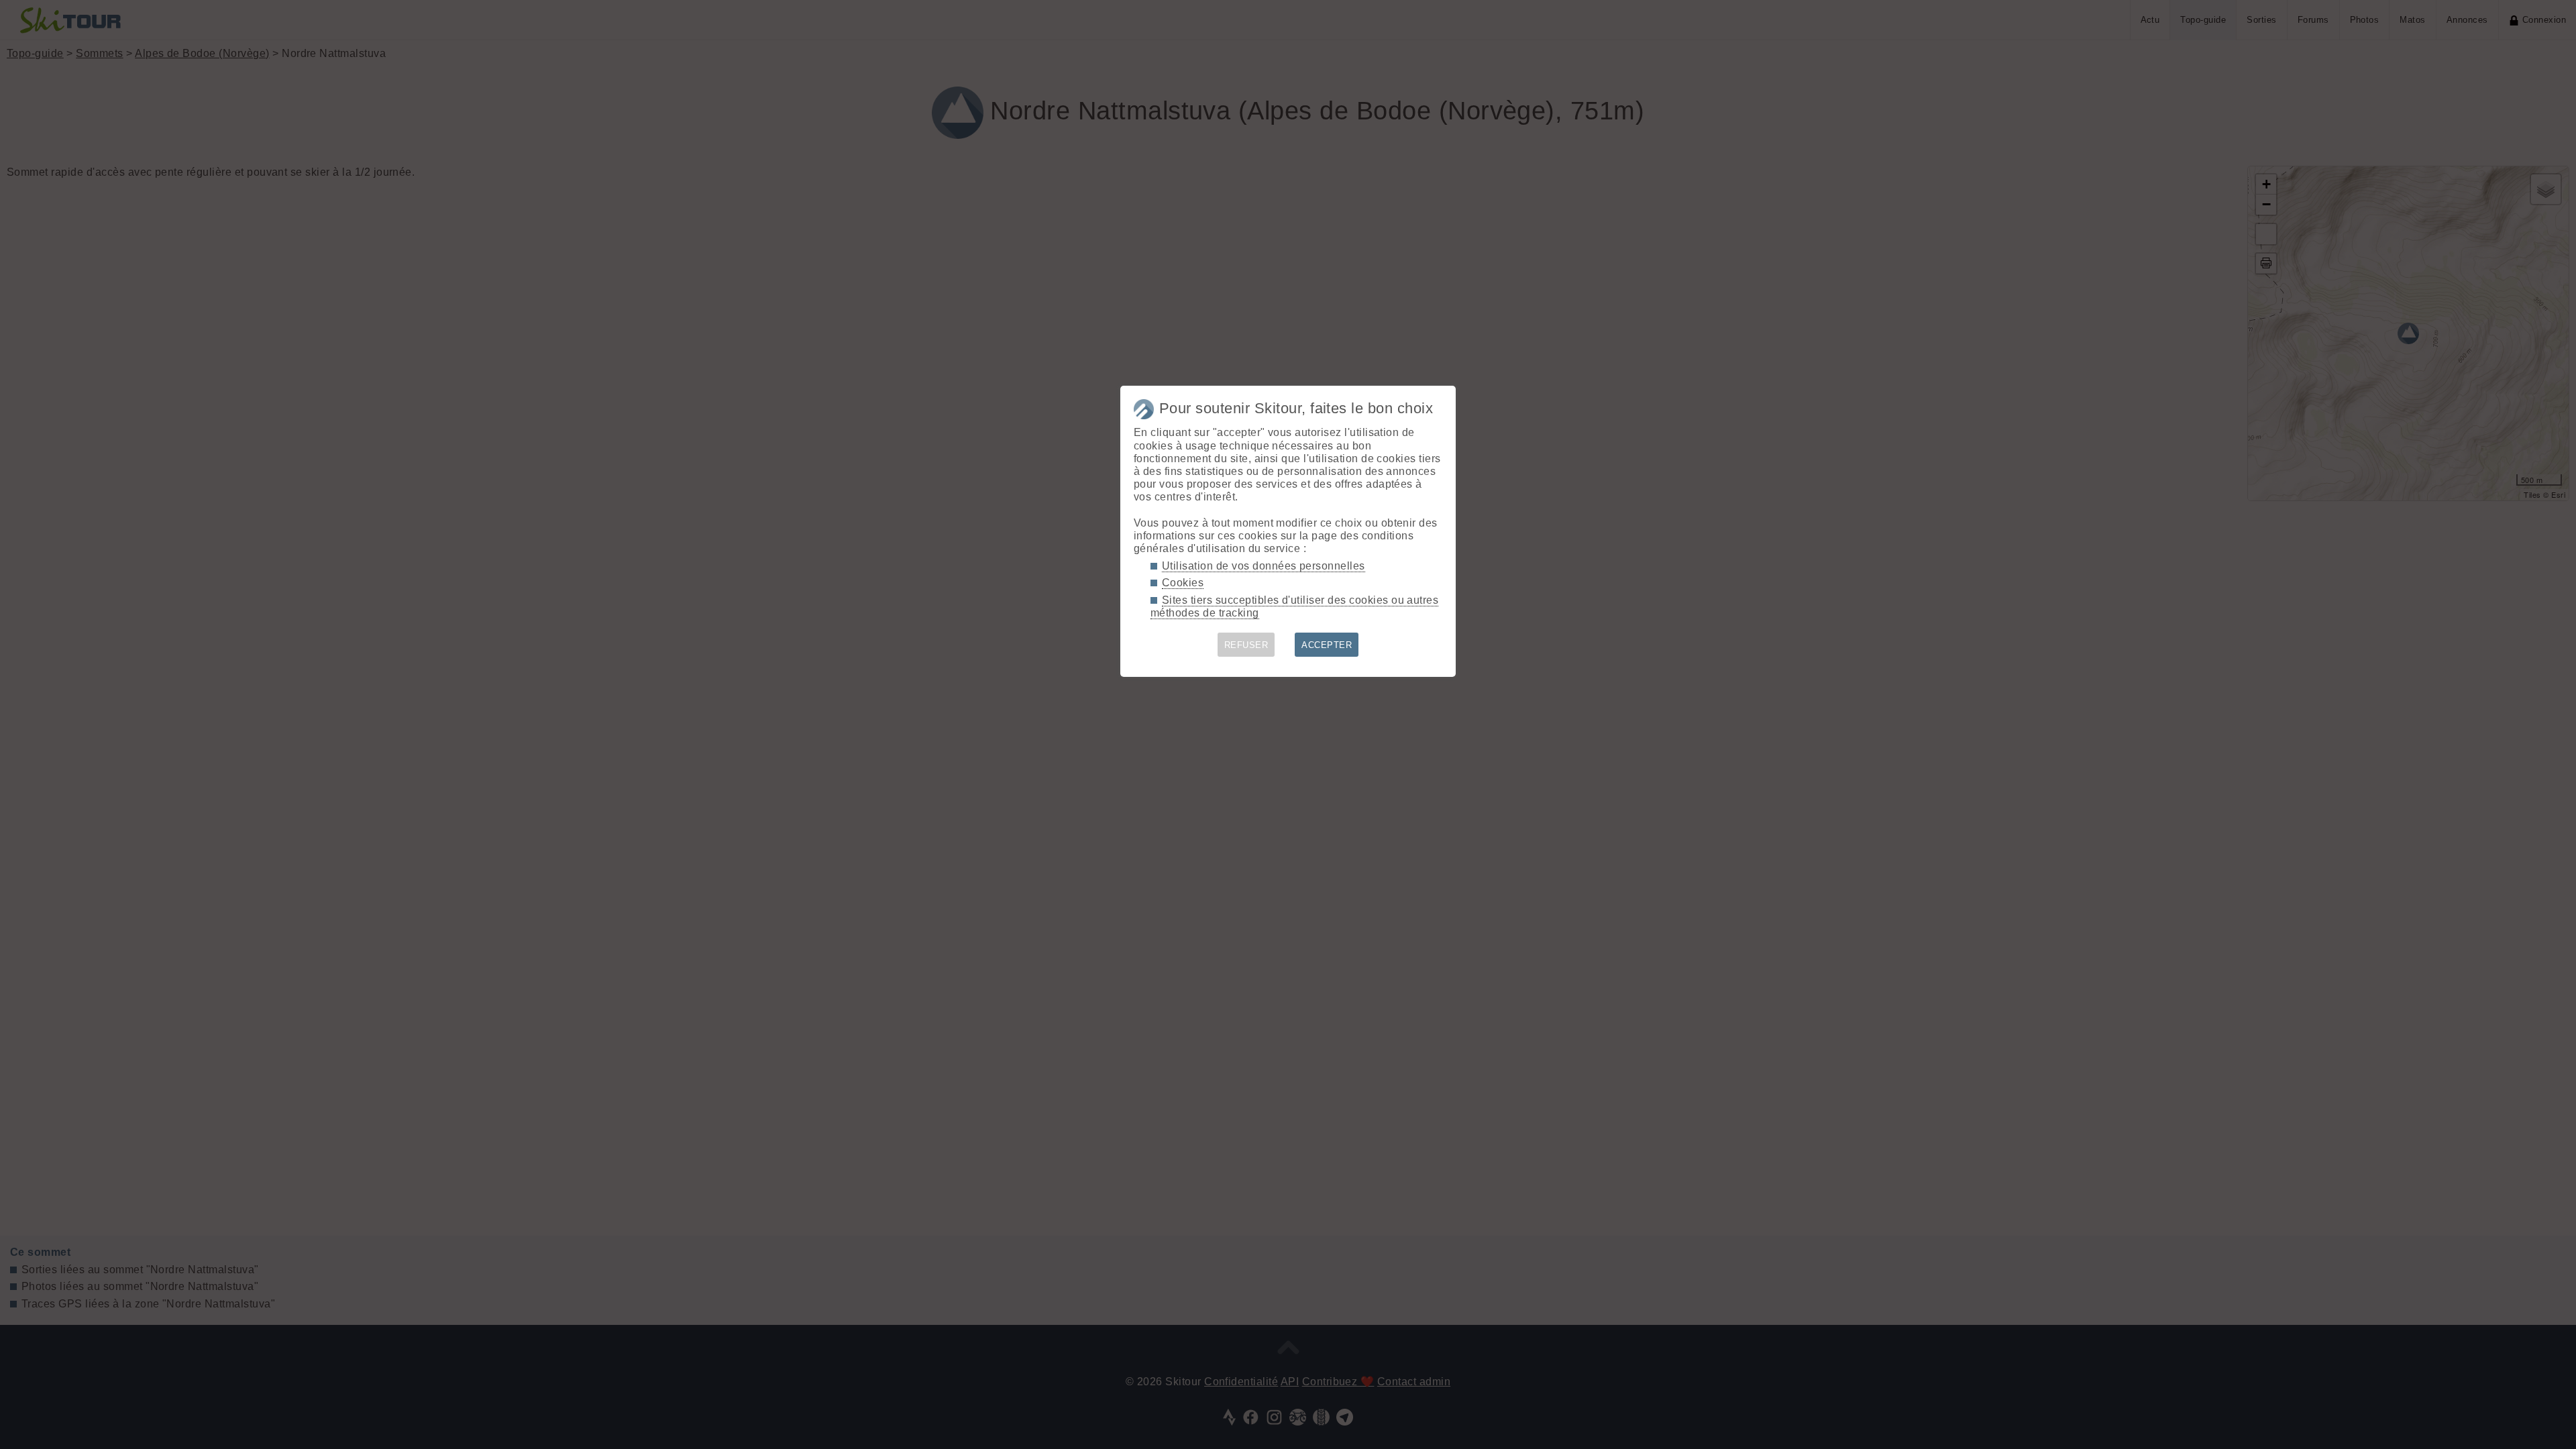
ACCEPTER (1327, 645)
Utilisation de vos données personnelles (1264, 566)
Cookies (1183, 583)
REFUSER (1246, 645)
